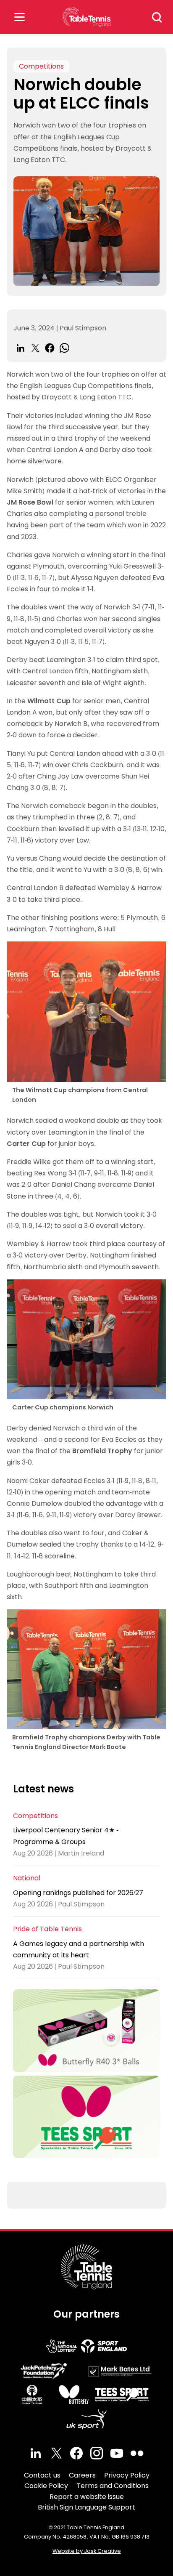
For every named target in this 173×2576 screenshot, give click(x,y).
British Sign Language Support (86, 2507)
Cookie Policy (46, 2486)
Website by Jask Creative (87, 2551)
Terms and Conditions (113, 2486)
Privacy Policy (127, 2475)
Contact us (42, 2475)
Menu (19, 17)
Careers (82, 2475)
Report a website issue (87, 2497)
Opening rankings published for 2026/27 (78, 1893)
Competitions (41, 66)
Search (157, 17)
